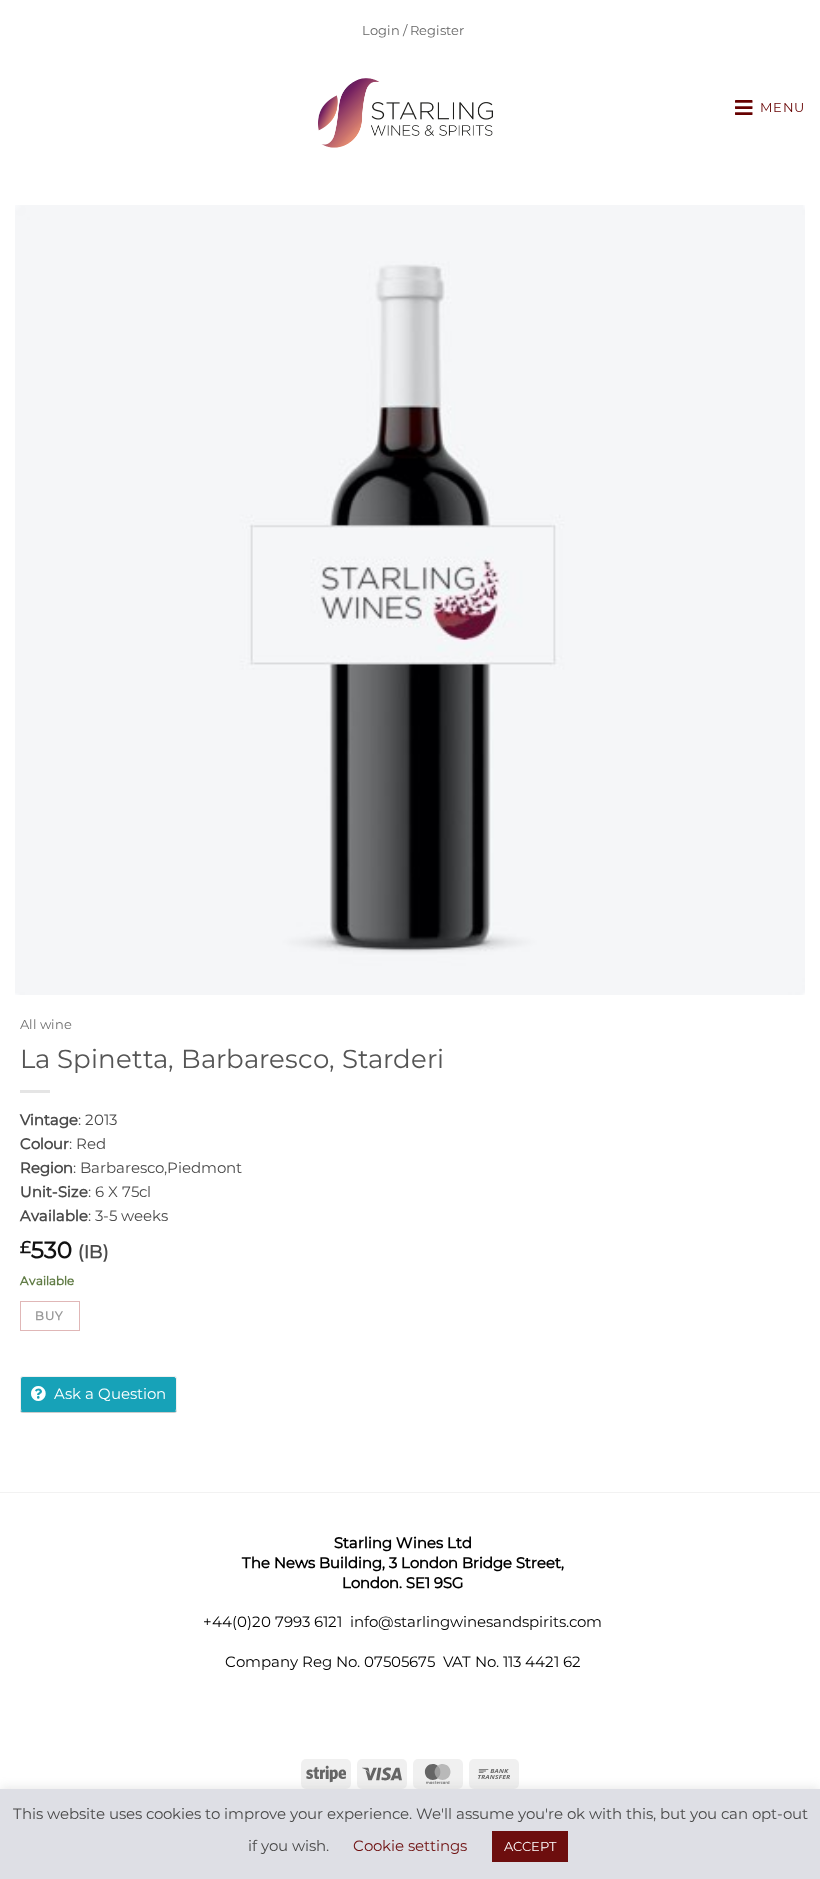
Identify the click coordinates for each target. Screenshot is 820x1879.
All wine (46, 1024)
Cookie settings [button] (410, 1845)
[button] (770, 108)
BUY (49, 1315)
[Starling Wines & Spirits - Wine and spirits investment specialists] (410, 112)
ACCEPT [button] (530, 1846)
